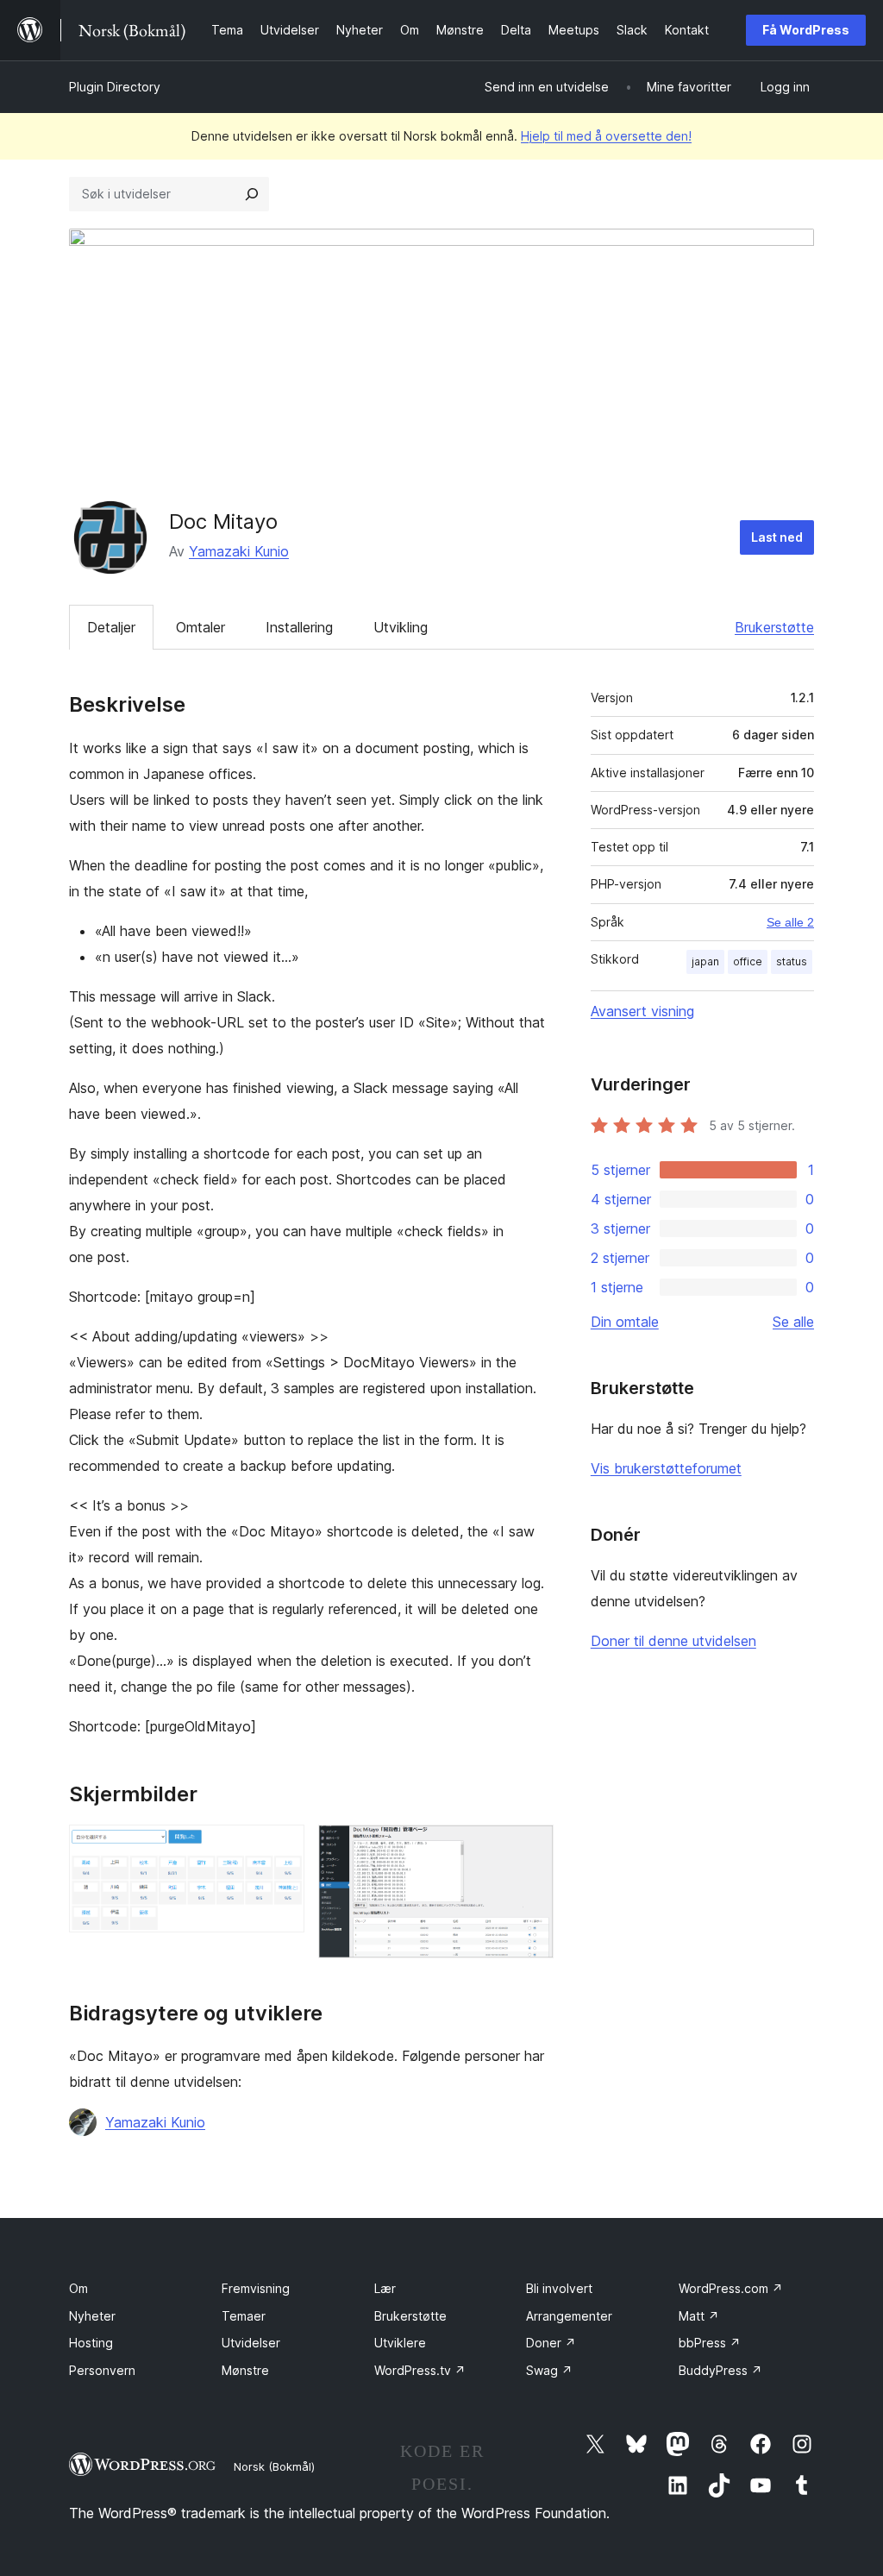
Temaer (244, 2316)
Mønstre (245, 2370)
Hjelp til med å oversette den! (606, 136)
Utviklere (400, 2343)
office (748, 961)
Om (78, 2288)
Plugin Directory (115, 87)
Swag (549, 2370)
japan (705, 961)
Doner (551, 2343)
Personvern (102, 2370)
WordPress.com (731, 2288)
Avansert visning (642, 1011)
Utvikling (401, 627)
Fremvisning (256, 2288)
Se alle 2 (790, 922)
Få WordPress (806, 30)
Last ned (777, 537)
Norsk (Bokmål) (274, 2466)
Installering (299, 627)
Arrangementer (569, 2316)
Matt (699, 2316)
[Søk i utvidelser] (252, 194)
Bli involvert (559, 2288)
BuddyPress (720, 2370)
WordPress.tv (420, 2370)
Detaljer (111, 627)
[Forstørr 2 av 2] (530, 1848)
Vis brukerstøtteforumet (666, 1468)
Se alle (793, 1322)
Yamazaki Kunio (239, 551)
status (792, 961)
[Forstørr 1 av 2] (281, 1848)
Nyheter (92, 2316)
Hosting (91, 2343)
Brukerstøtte (774, 627)
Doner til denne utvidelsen (673, 1641)
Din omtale (625, 1322)
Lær (385, 2288)
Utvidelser (251, 2343)
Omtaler (200, 627)
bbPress (710, 2343)
